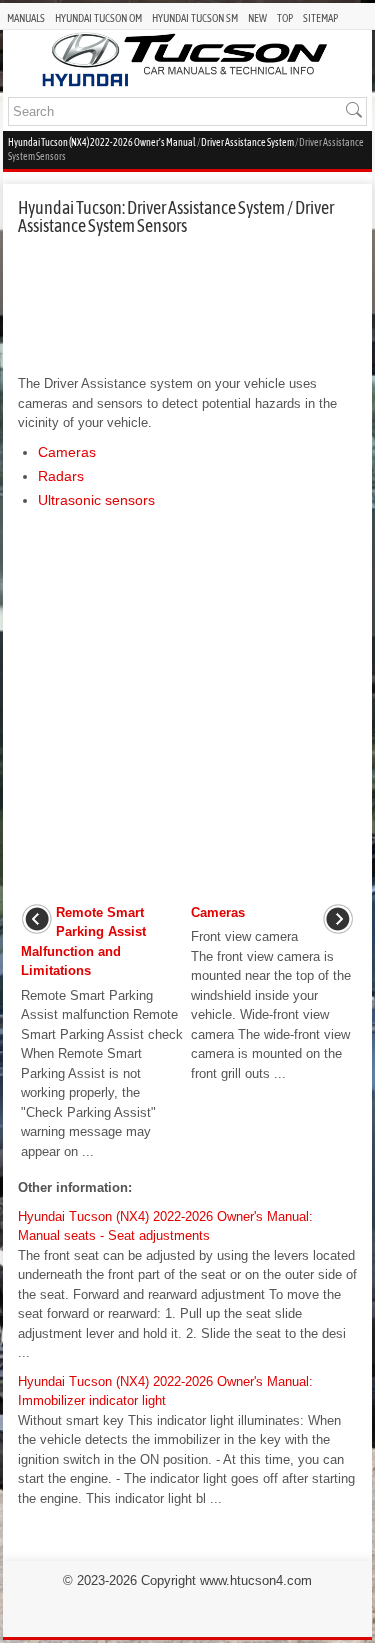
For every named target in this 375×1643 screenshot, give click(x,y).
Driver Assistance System (247, 142)
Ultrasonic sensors (96, 500)
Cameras (67, 452)
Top (285, 18)
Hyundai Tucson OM (98, 18)
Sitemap (320, 18)
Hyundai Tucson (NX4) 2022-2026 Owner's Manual (102, 142)
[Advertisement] (187, 305)
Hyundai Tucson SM (195, 18)
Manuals (26, 18)
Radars (61, 476)
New (257, 18)
